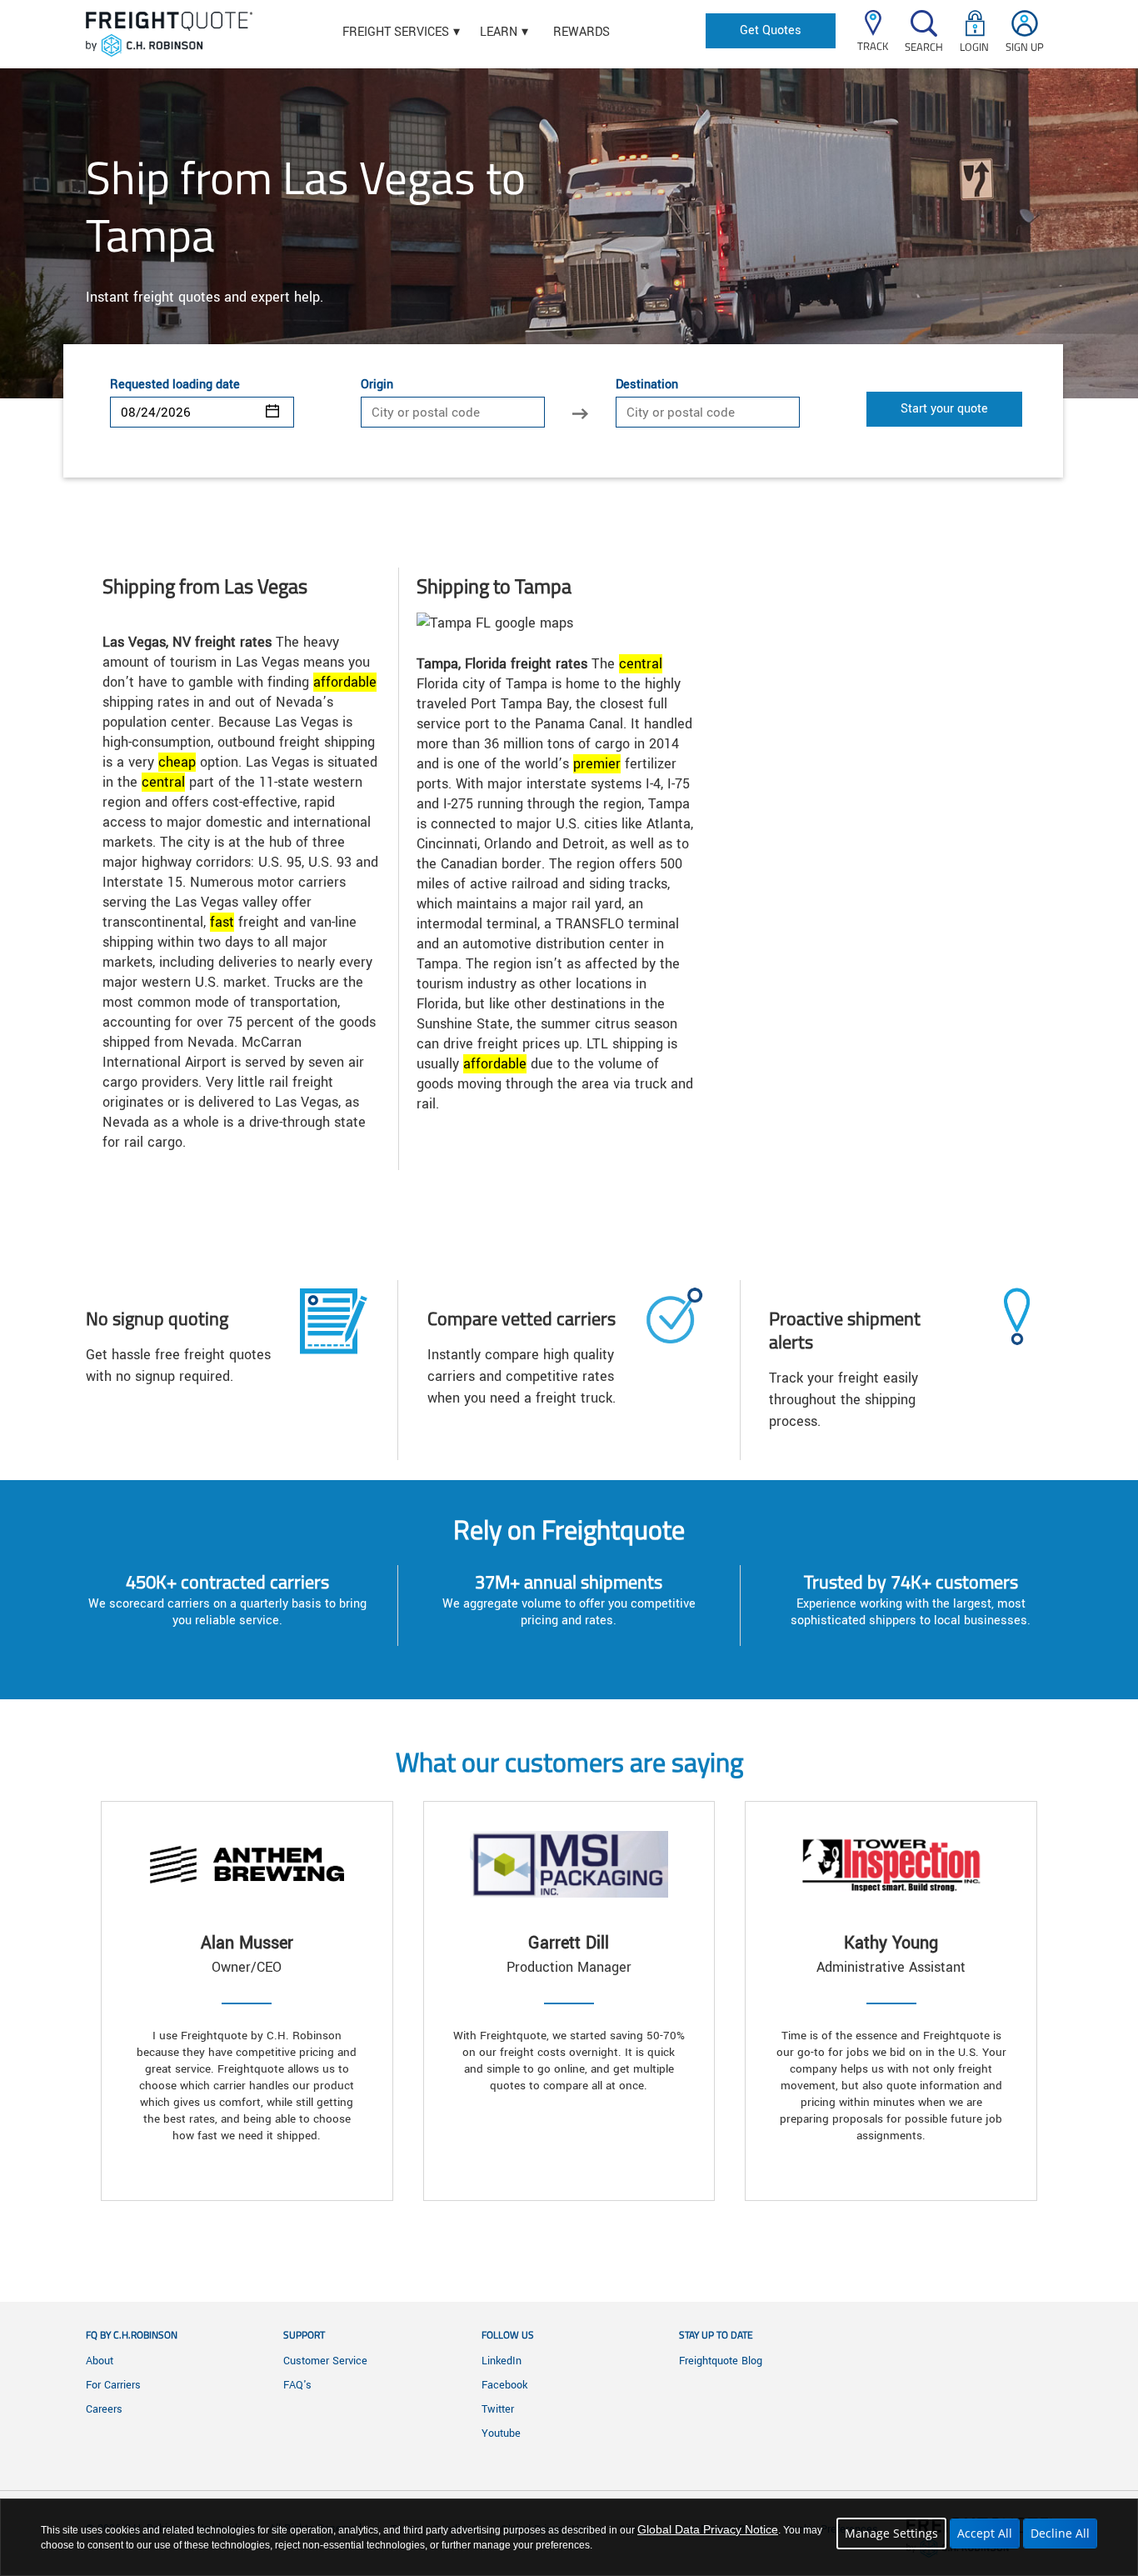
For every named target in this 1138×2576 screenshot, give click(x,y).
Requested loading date (175, 385)
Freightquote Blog (721, 2361)
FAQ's (297, 2385)
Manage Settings (891, 2533)
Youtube (501, 2433)
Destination (647, 385)
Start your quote (944, 409)
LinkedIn (502, 2361)
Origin (377, 385)
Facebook (504, 2385)
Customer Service (325, 2361)
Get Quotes (771, 30)
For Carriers (113, 2385)
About (100, 2361)
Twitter (498, 2409)
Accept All (985, 2533)
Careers (104, 2409)
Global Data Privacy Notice (708, 2529)
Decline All (1060, 2533)
